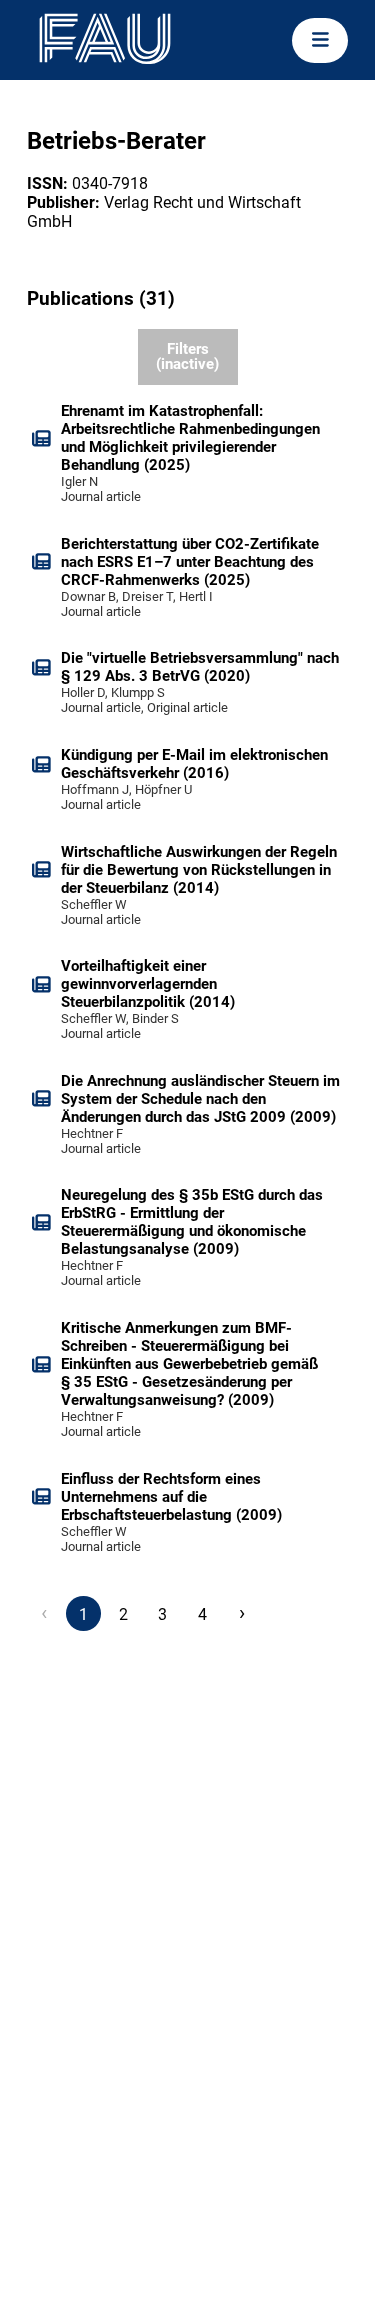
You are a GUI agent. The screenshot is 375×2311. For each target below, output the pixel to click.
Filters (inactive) (187, 356)
